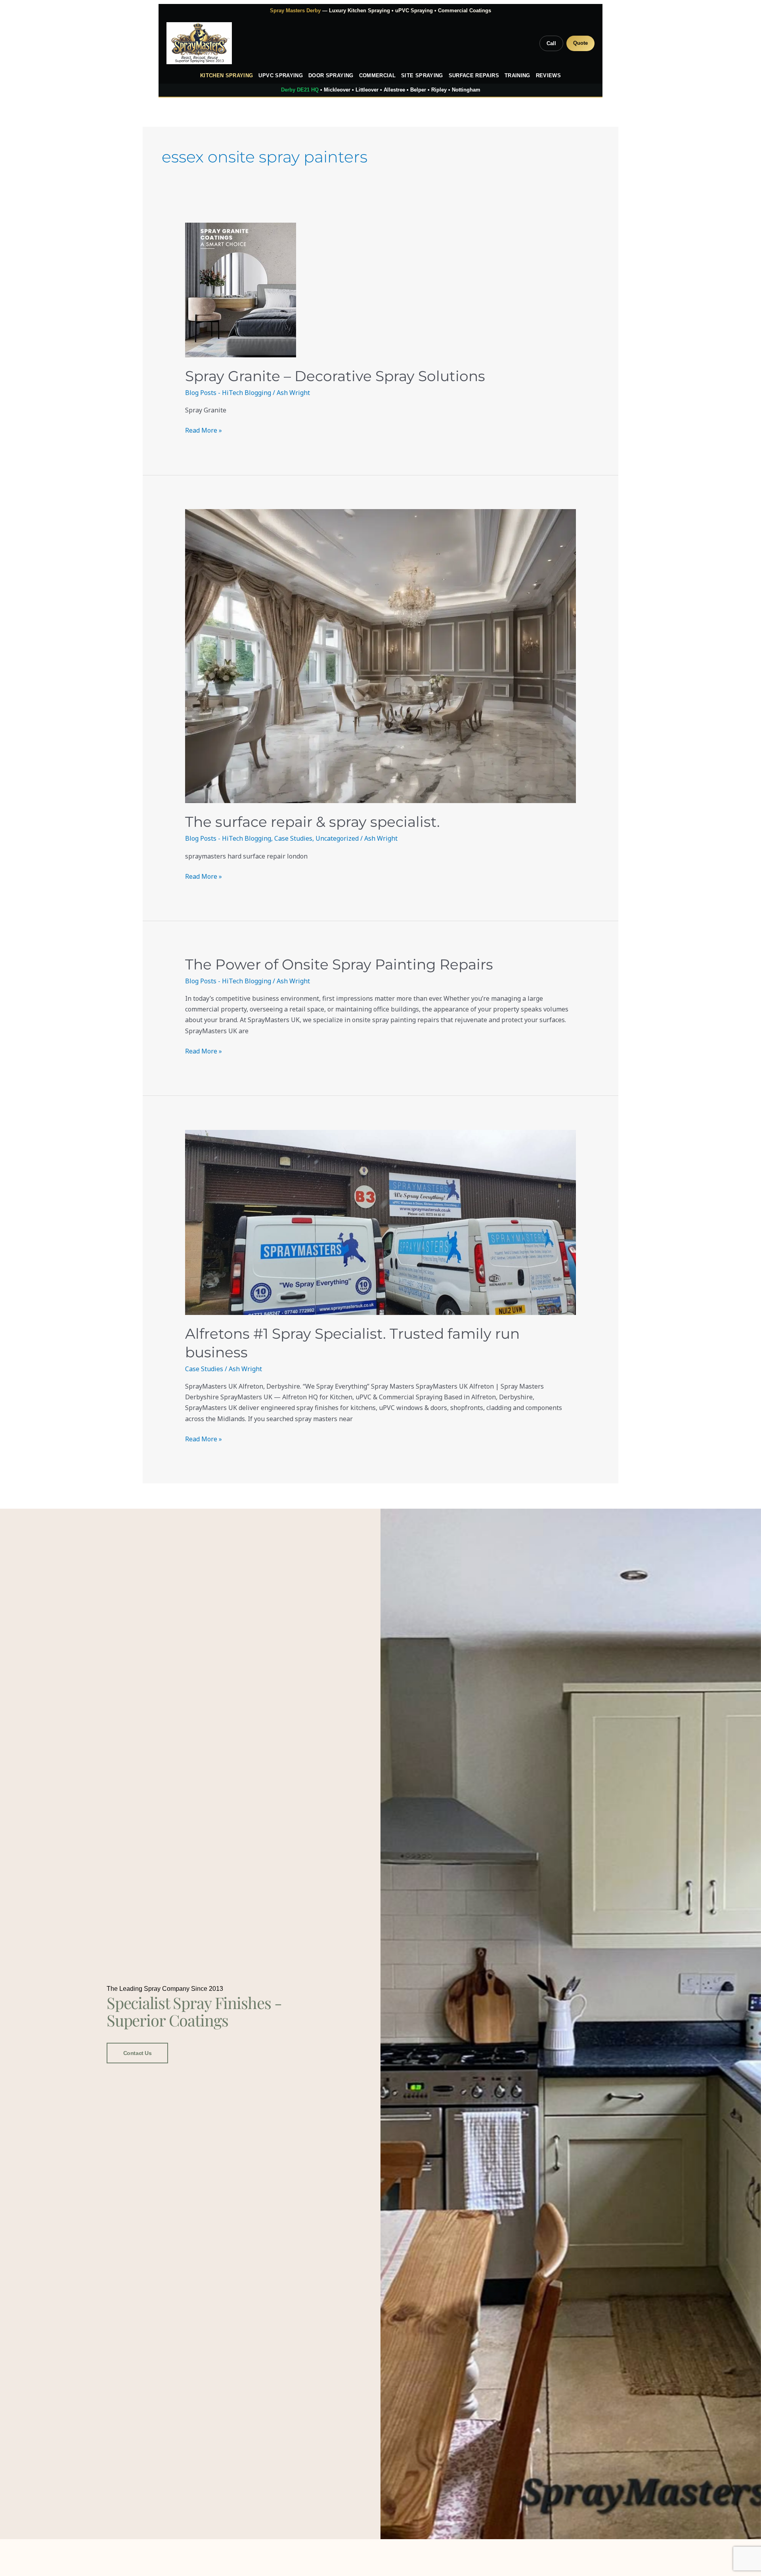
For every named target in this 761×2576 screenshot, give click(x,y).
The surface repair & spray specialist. (313, 822)
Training (517, 76)
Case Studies (293, 838)
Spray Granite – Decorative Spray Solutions (335, 376)
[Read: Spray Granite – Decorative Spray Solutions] (381, 290)
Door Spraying (331, 76)
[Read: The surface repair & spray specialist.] (381, 656)
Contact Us (138, 2053)
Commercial (378, 76)
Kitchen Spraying (227, 76)
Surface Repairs (474, 76)
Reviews (548, 76)
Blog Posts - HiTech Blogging (228, 393)
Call (551, 43)
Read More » (204, 430)
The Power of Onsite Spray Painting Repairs (339, 964)
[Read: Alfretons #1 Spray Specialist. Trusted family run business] (381, 1222)
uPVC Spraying (281, 76)
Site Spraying (422, 76)
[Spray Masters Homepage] (199, 43)
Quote (580, 43)
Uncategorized (337, 838)
